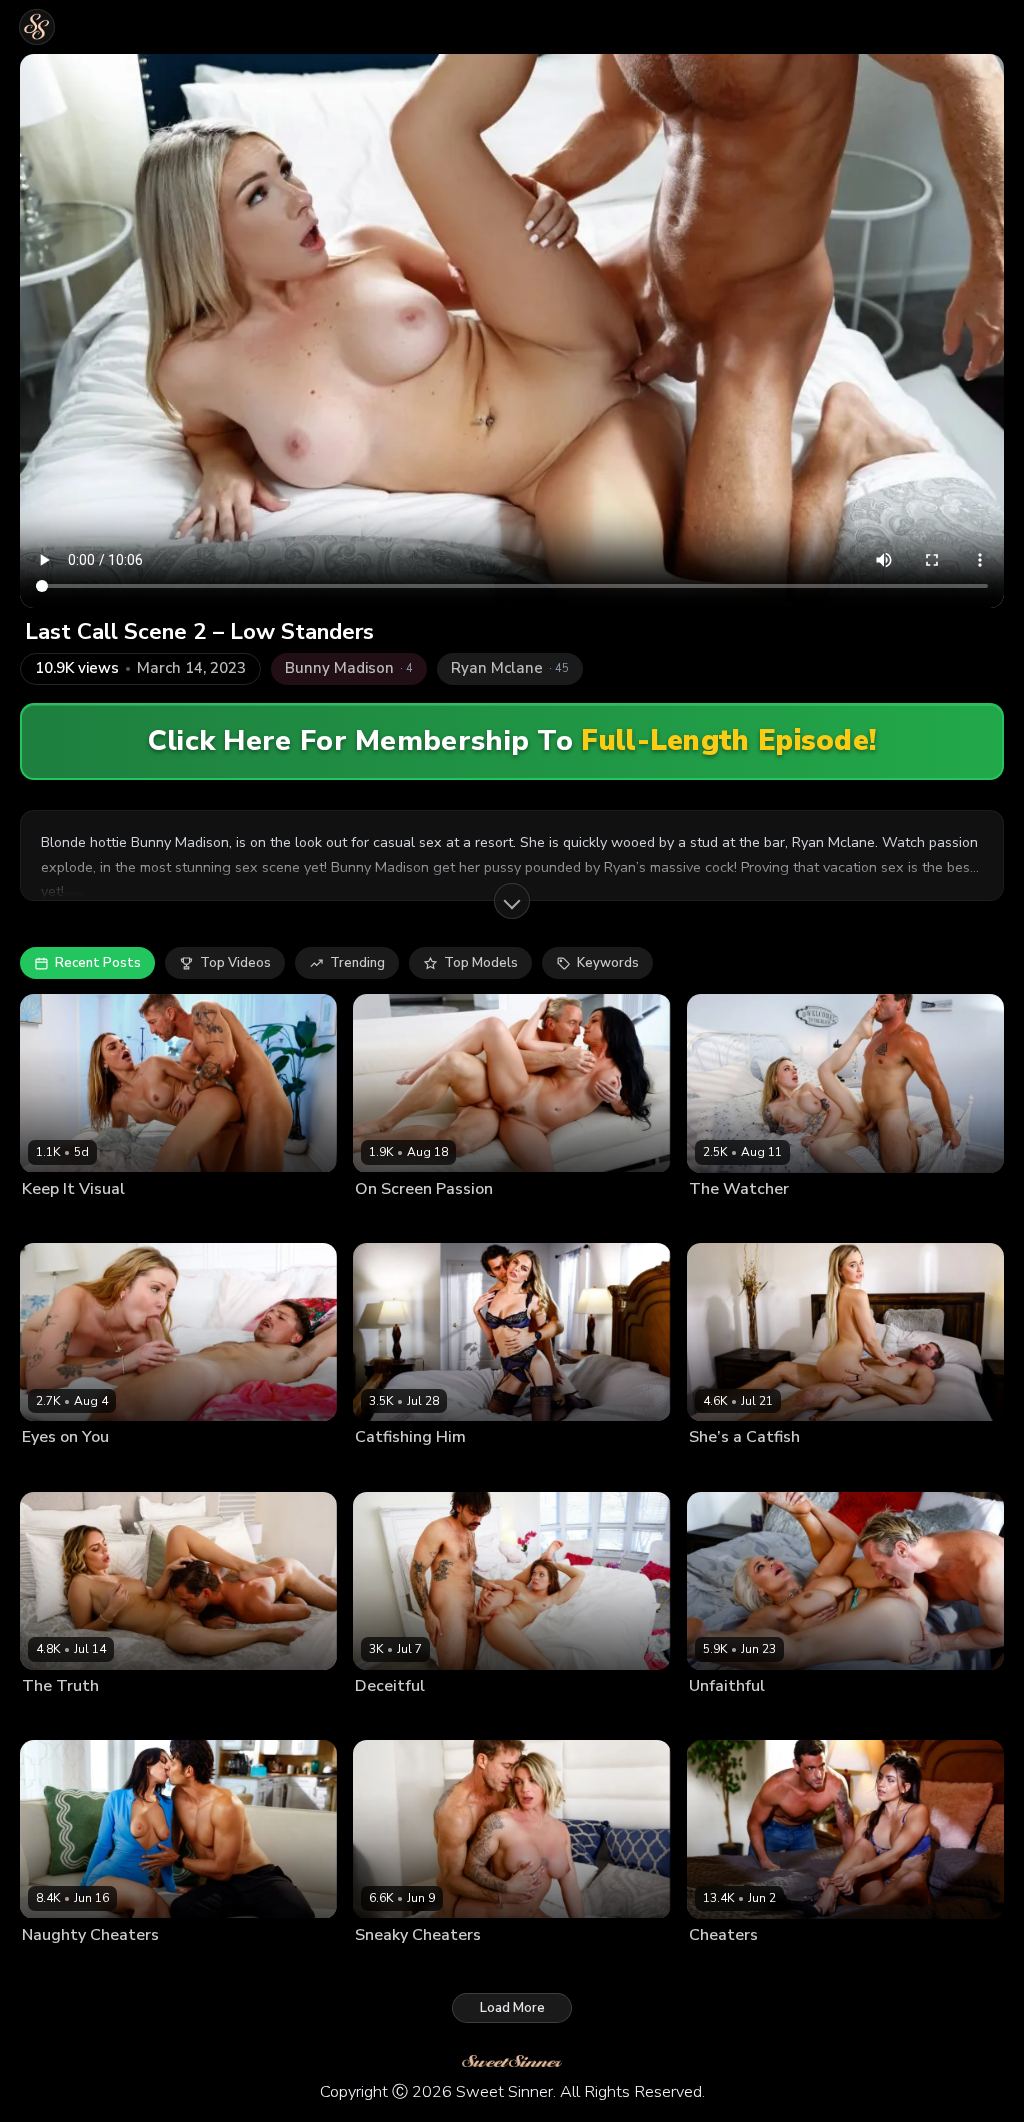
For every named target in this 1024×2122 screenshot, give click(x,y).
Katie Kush (385, 1718)
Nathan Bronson (856, 1221)
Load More (512, 2008)
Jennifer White (396, 1221)
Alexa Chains (60, 1967)
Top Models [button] (481, 963)
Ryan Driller (781, 1967)
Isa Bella (714, 1967)
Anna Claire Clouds (746, 1221)
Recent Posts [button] (98, 963)
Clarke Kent (476, 1221)
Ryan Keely (721, 1718)
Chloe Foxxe (59, 1469)
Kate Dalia (52, 1221)
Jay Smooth (454, 1469)
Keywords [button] (608, 963)
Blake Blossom (734, 1469)
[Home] (37, 27)
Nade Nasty (456, 1718)
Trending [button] (357, 963)
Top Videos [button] (235, 963)
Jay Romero (136, 1469)
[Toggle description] (512, 901)
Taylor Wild (391, 1967)
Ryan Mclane (125, 1221)
